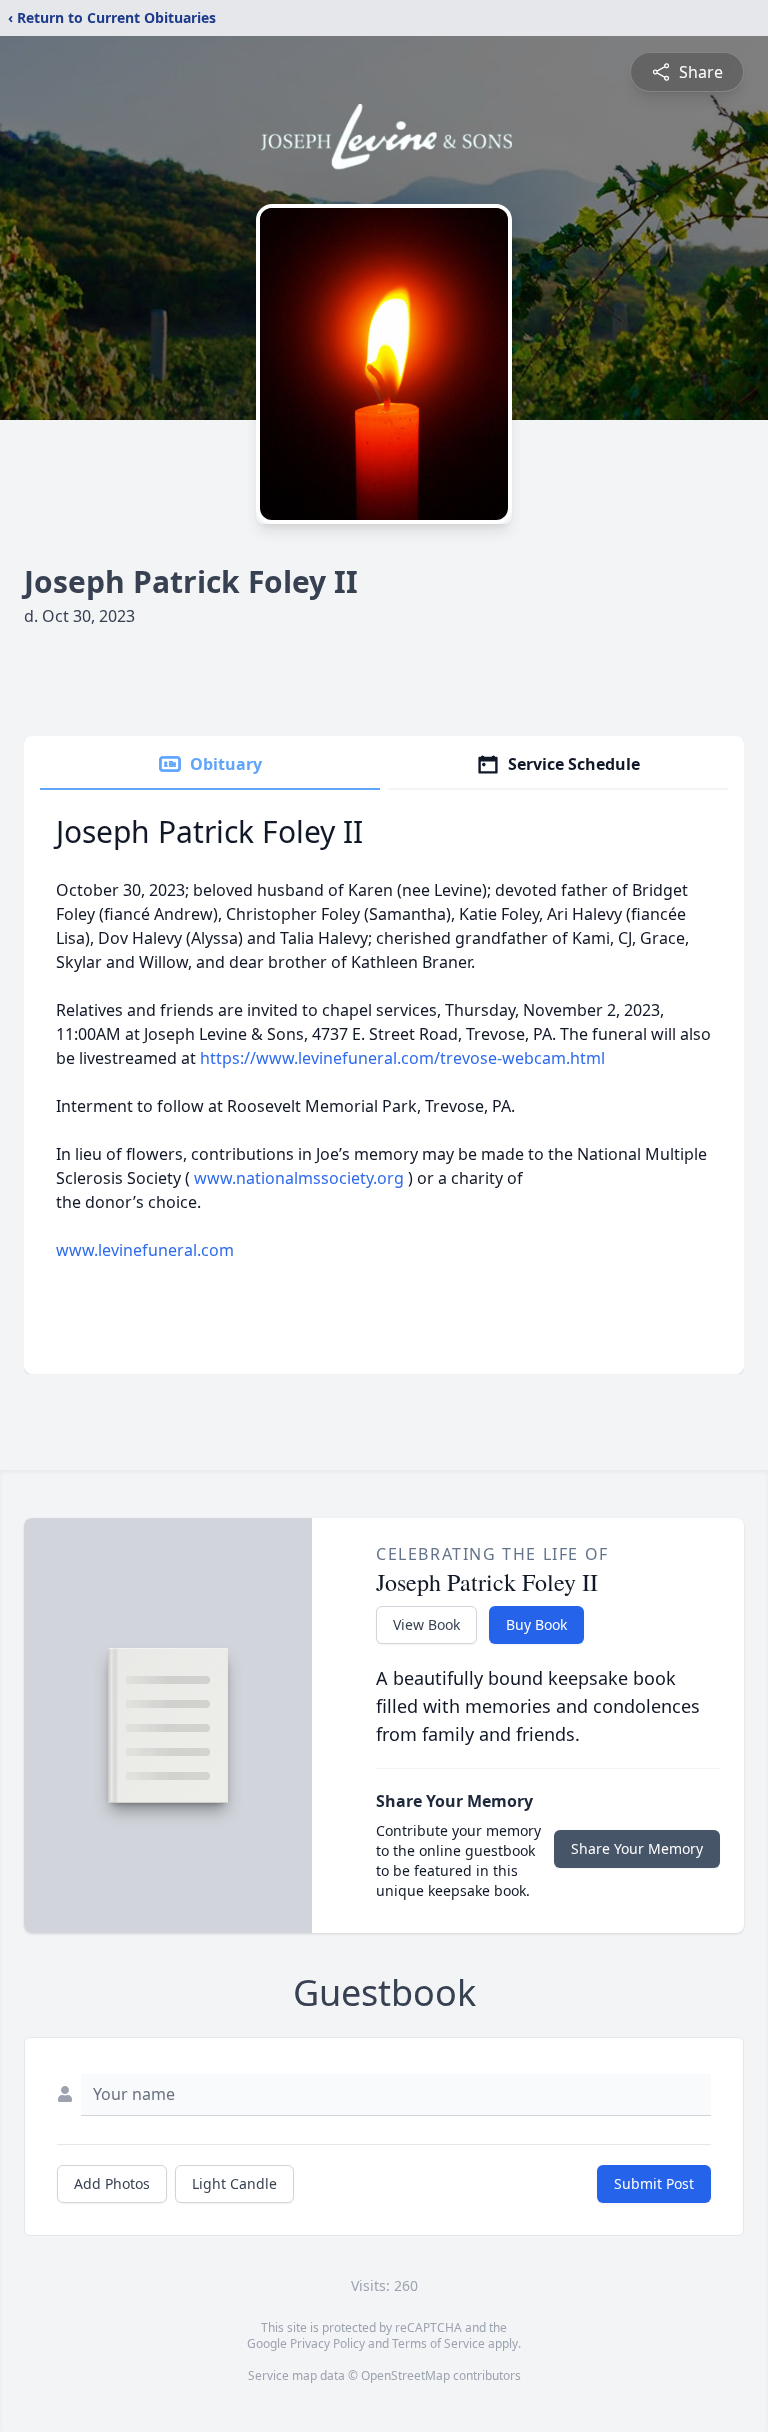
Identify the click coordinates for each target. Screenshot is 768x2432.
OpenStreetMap (405, 2375)
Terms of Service (438, 2343)
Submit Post (654, 2183)
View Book (426, 1624)
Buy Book (536, 1624)
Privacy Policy (327, 2343)
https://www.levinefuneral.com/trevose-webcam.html (402, 1058)
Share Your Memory (637, 1848)
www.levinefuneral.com (145, 1250)
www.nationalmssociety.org (299, 1178)
